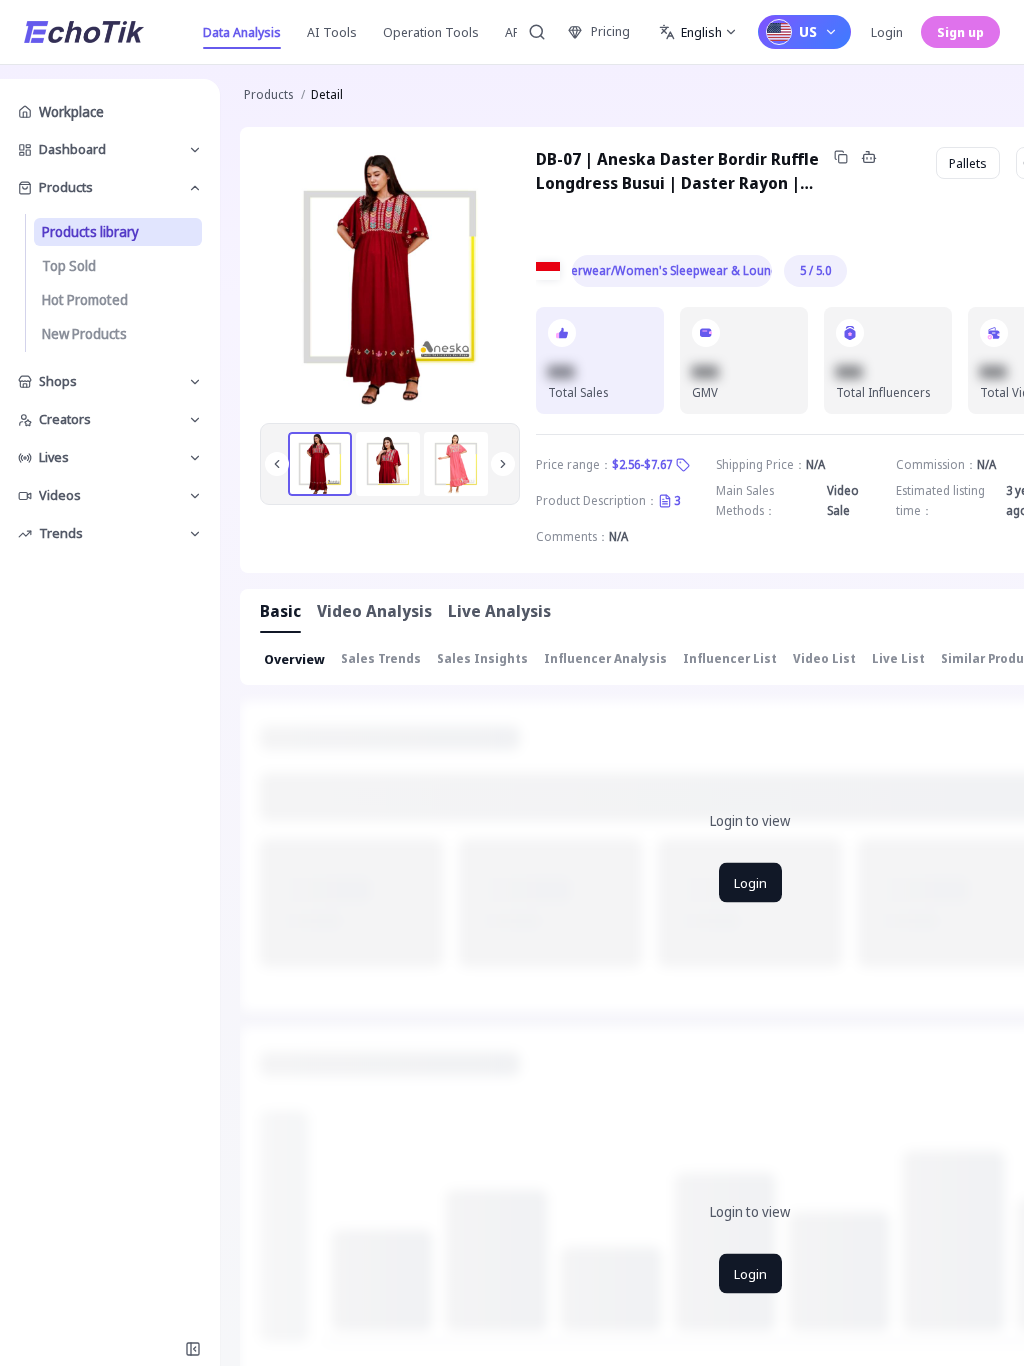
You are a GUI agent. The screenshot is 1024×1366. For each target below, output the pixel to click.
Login (887, 32)
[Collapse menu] (193, 1349)
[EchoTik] (84, 32)
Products (268, 94)
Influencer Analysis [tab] (605, 658)
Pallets (968, 163)
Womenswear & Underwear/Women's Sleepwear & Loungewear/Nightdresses (672, 270)
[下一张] (503, 464)
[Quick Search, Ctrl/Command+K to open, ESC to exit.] (537, 32)
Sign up (960, 32)
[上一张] (277, 464)
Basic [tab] (280, 611)
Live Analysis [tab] (499, 611)
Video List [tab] (824, 658)
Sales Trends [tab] (381, 658)
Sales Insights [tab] (482, 658)
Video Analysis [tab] (374, 611)
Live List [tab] (898, 658)
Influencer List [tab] (730, 658)
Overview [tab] (294, 659)
